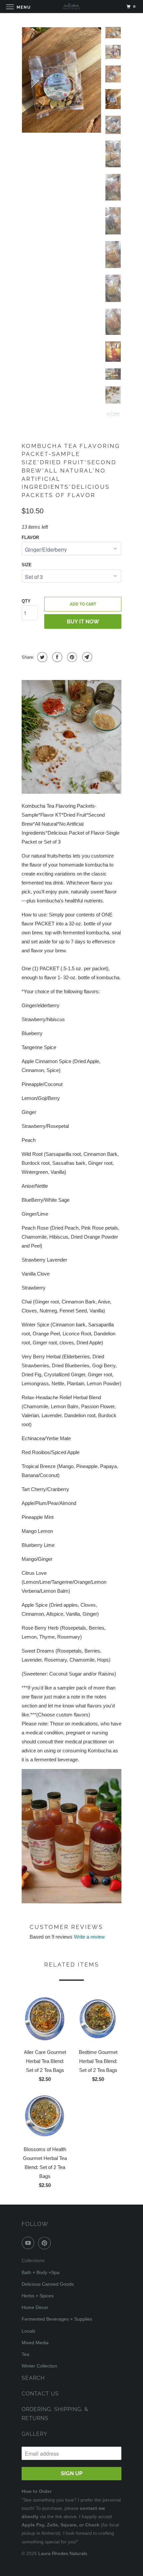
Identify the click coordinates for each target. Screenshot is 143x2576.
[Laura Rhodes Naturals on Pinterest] (46, 2243)
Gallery (34, 2434)
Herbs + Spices (38, 2296)
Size (27, 565)
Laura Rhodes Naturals (63, 2553)
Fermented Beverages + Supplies (57, 2319)
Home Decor (35, 2307)
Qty (26, 601)
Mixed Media (35, 2343)
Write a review (89, 1937)
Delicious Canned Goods (48, 2284)
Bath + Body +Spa (41, 2272)
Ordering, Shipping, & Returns (55, 2414)
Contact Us (40, 2394)
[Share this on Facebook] (56, 657)
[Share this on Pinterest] (71, 657)
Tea (25, 2354)
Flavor (30, 538)
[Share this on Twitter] (41, 657)
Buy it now (83, 622)
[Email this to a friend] (86, 657)
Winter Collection (39, 2366)
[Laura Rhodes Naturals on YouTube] (29, 2243)
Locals (28, 2331)
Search (33, 2378)
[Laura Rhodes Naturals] (72, 6)
